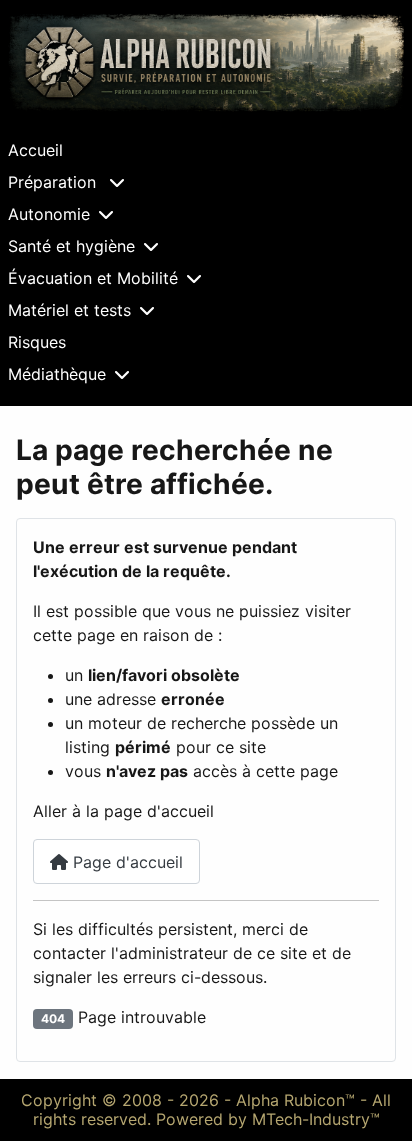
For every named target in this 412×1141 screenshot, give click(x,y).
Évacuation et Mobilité (93, 278)
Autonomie (49, 214)
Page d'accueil (125, 862)
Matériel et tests (69, 310)
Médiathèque (57, 374)
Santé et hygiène (71, 246)
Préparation (54, 182)
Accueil (35, 150)
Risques (37, 342)
